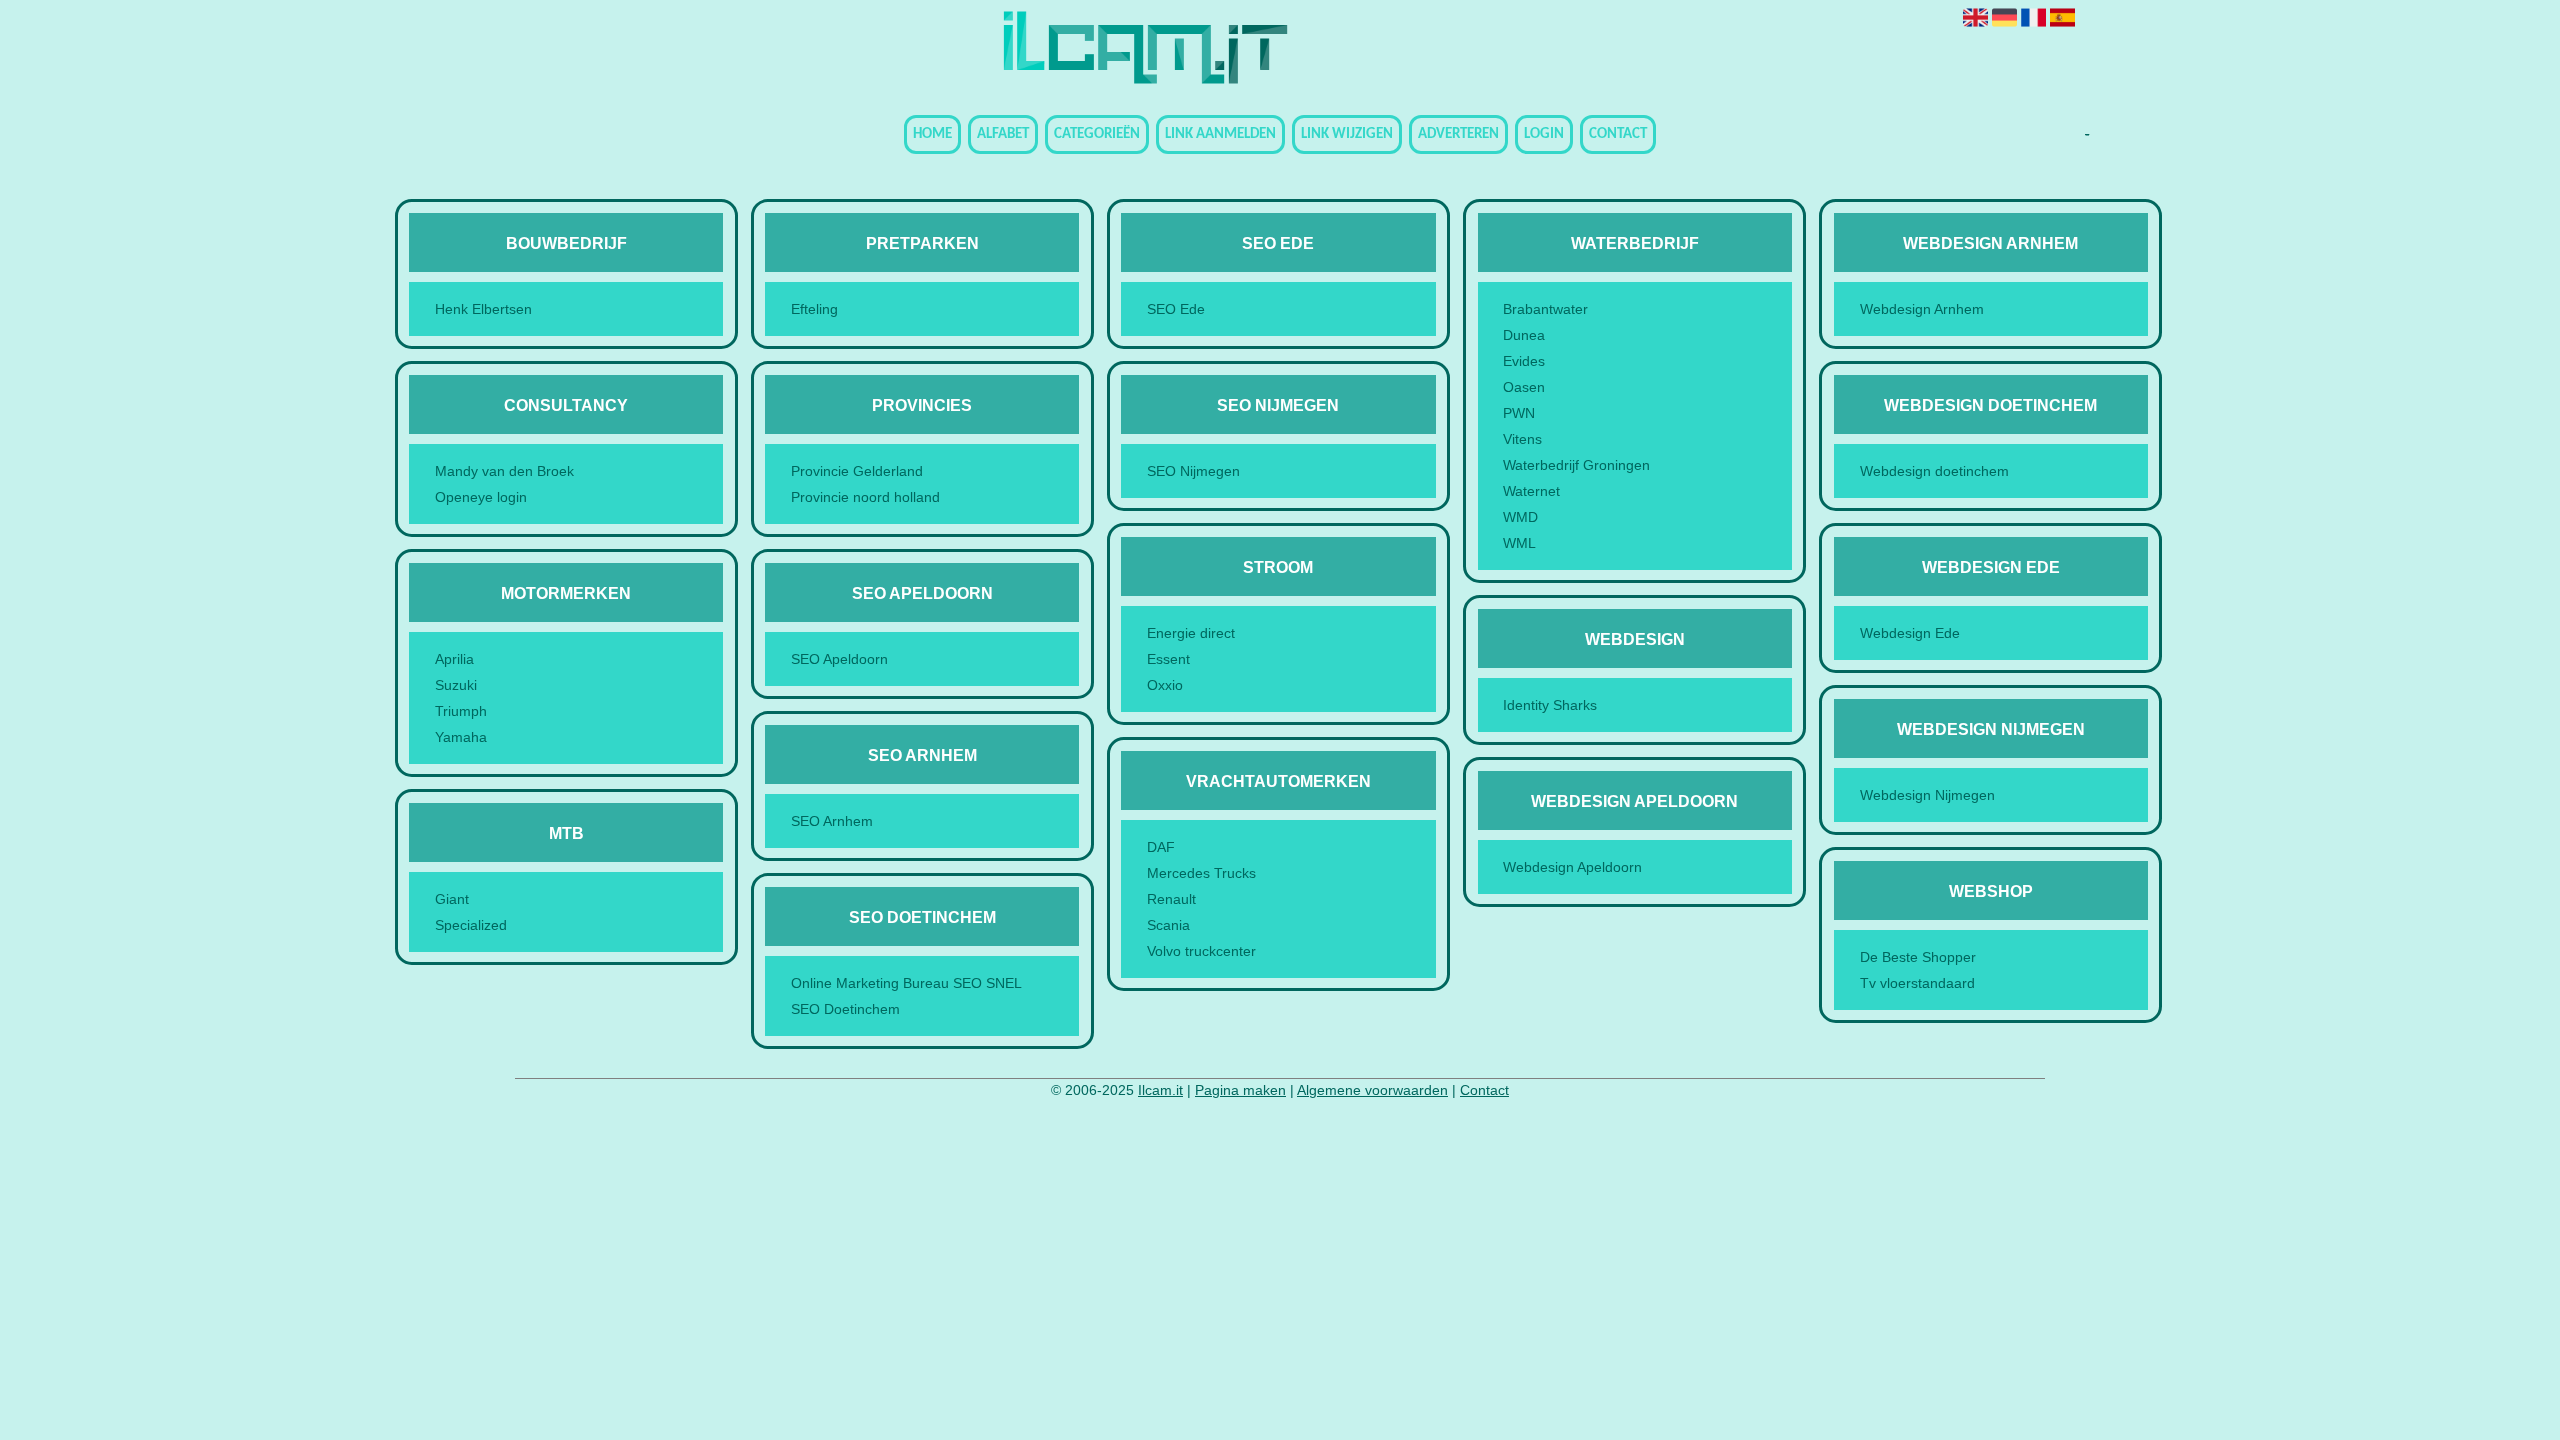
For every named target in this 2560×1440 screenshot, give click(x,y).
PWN (1519, 413)
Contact (1618, 134)
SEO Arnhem (832, 821)
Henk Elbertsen (483, 309)
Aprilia (454, 659)
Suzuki (456, 685)
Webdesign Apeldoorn (1572, 867)
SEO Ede (1176, 309)
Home (932, 134)
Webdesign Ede (1910, 633)
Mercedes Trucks (1201, 873)
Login (1544, 134)
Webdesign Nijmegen (1927, 795)
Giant (452, 899)
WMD (1520, 517)
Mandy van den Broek (504, 471)
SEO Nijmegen (1193, 471)
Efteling (814, 309)
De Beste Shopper (1918, 957)
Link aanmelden (1220, 134)
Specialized (471, 925)
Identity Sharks (1550, 705)
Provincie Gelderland (857, 471)
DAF (1161, 847)
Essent (1168, 659)
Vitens (1522, 439)
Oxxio (1165, 685)
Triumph (461, 711)
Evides (1524, 361)
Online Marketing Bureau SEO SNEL (906, 983)
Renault (1171, 899)
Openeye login (481, 497)
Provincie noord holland (865, 497)
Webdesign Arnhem (1922, 309)
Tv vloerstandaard (1917, 983)
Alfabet (1003, 134)
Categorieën (1097, 134)
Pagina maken (1240, 1090)
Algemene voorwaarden (1372, 1090)
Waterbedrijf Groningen (1576, 465)
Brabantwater (1545, 309)
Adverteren (1458, 134)
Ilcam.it (1160, 1090)
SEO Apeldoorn (839, 659)
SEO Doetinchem (845, 1009)
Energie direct (1191, 633)
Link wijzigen (1347, 134)
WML (1519, 543)
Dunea (1524, 335)
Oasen (1524, 387)
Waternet (1531, 491)
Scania (1168, 925)
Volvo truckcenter (1201, 951)
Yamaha (461, 737)
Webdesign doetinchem (1934, 471)
